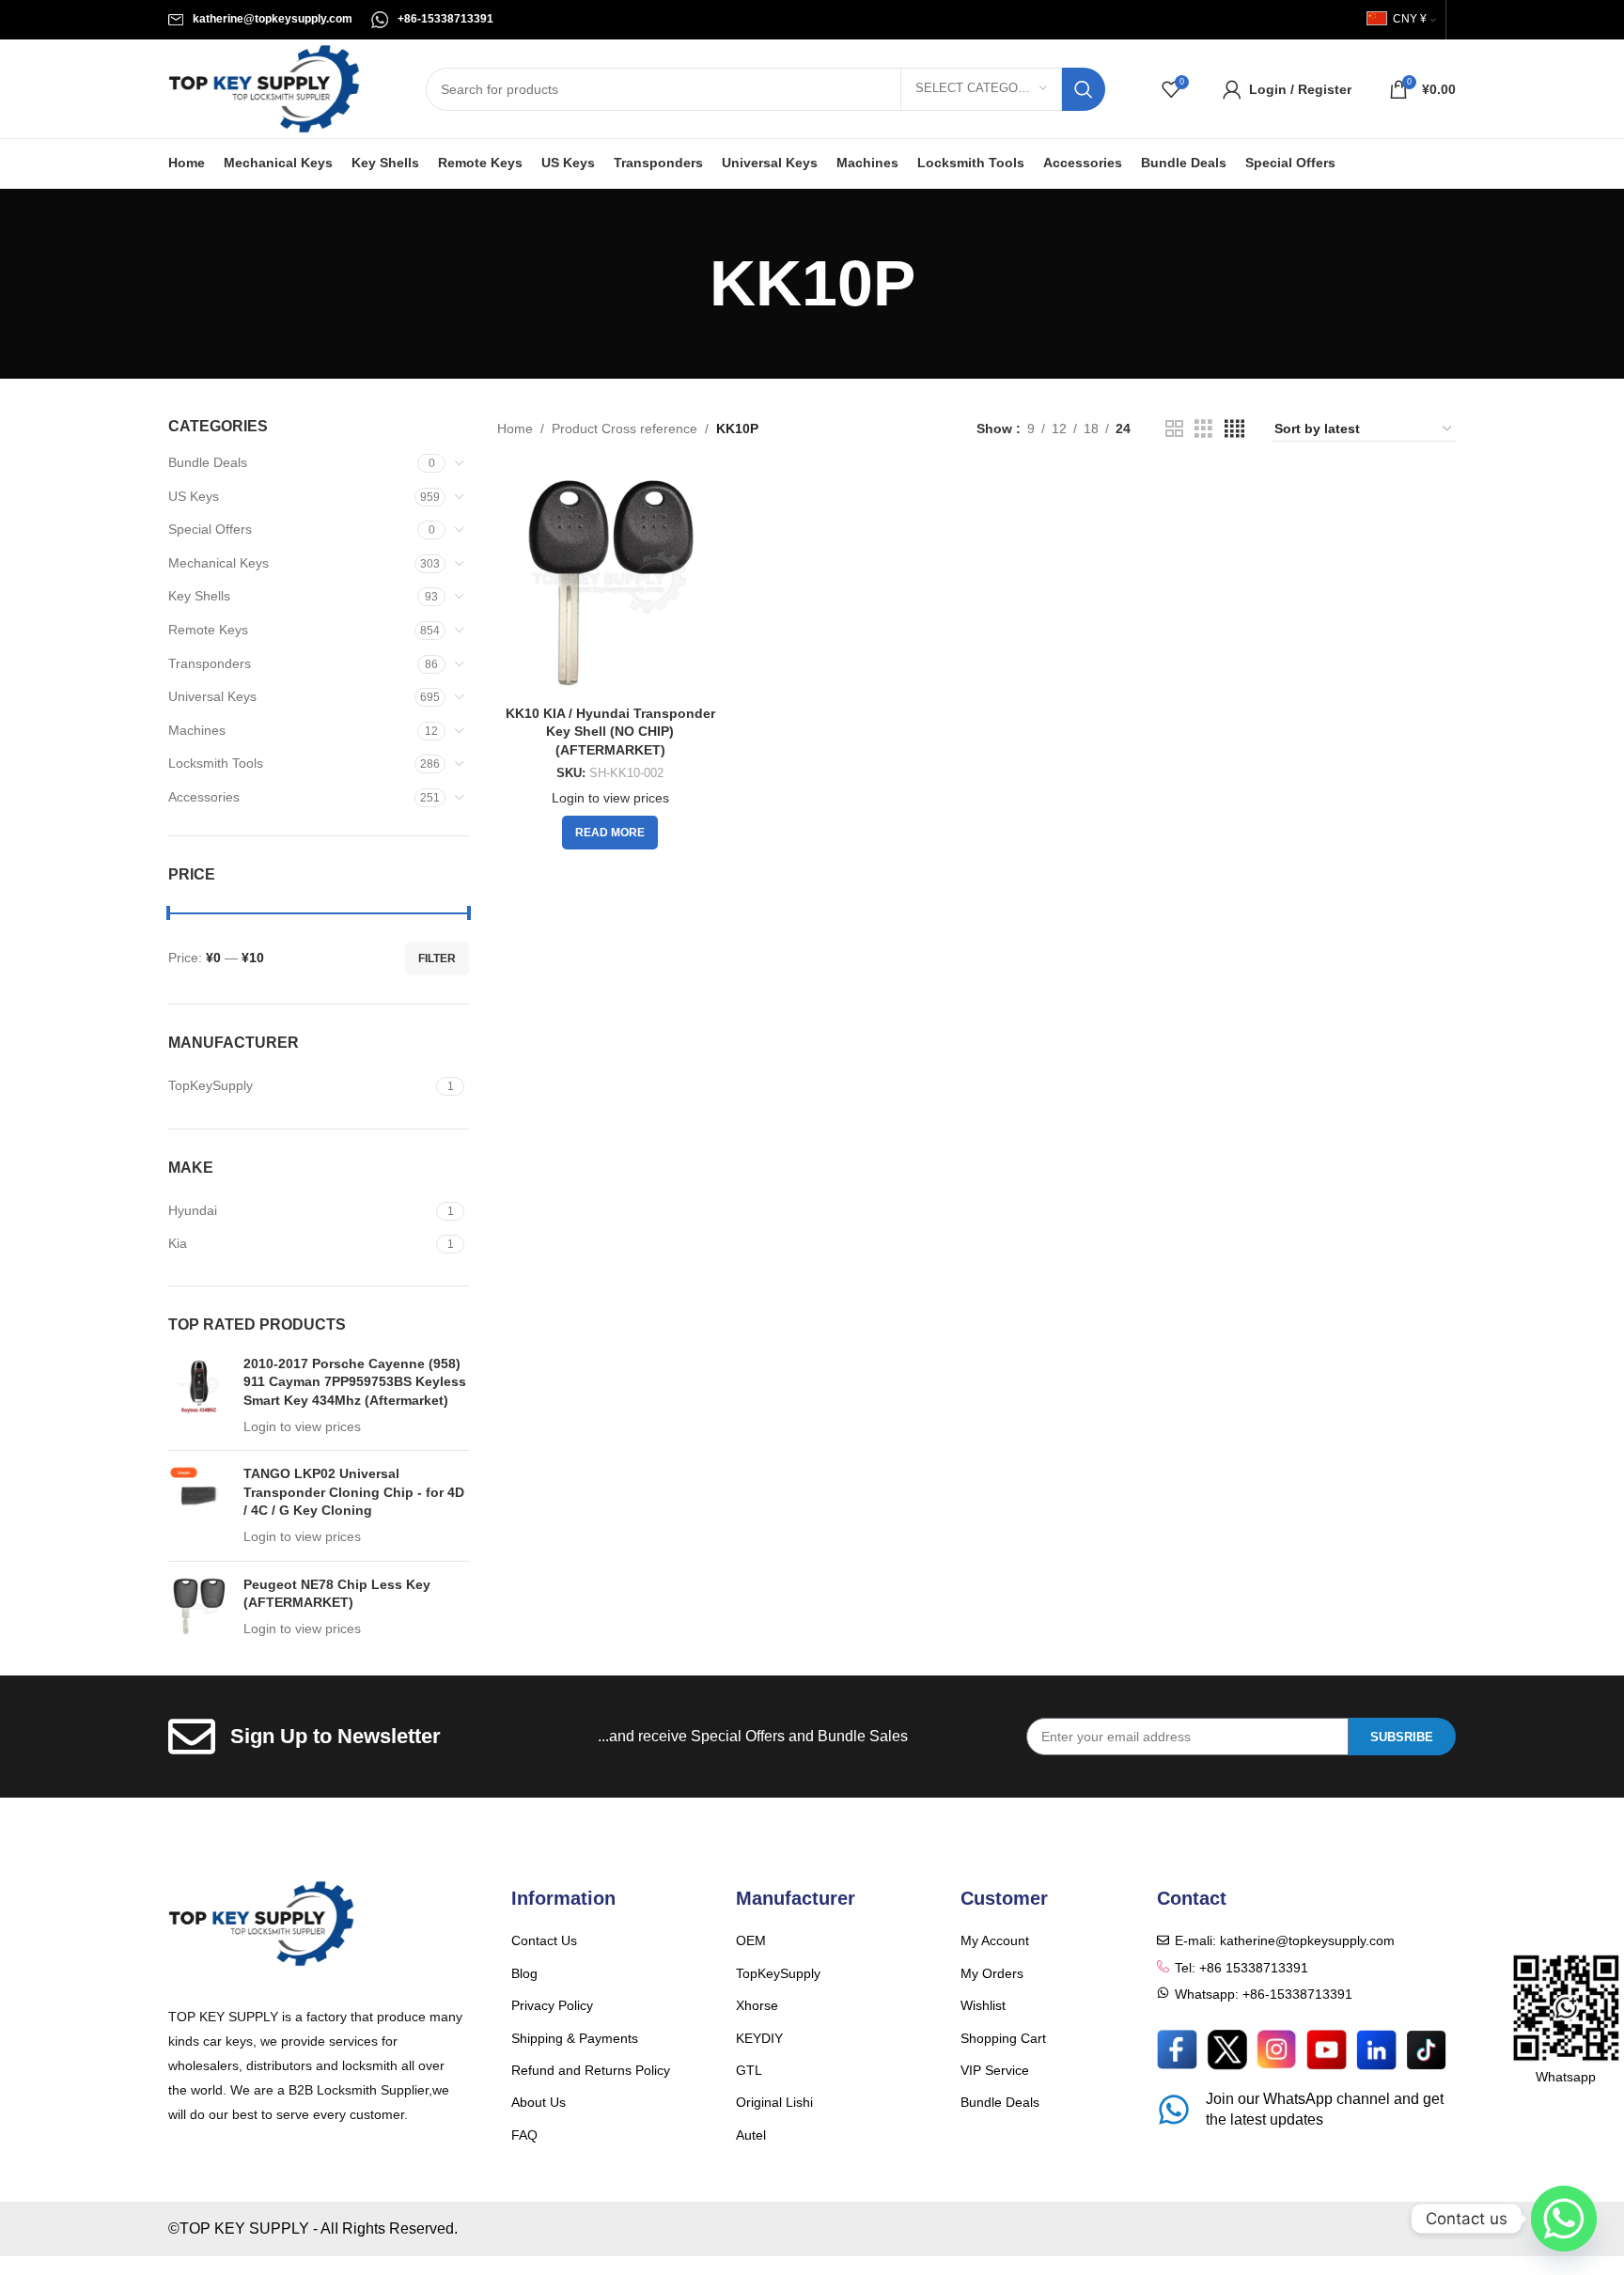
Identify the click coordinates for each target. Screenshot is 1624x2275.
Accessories (204, 797)
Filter (437, 958)
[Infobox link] (260, 20)
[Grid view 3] (1203, 429)
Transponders (210, 663)
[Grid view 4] (1234, 429)
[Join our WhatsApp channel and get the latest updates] (1174, 2110)
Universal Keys (212, 696)
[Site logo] (264, 87)
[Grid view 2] (1174, 429)
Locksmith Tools (216, 763)
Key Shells (199, 596)
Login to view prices (302, 1426)
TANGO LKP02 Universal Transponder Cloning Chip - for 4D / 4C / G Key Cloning (354, 1492)
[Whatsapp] (1564, 2219)
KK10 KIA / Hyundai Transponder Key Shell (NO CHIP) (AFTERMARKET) (610, 732)
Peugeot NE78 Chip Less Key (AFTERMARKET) (337, 1594)
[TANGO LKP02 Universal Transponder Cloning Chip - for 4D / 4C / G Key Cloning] (199, 1505)
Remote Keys (208, 630)
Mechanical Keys (219, 563)
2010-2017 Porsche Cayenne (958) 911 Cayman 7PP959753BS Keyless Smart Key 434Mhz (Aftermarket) (355, 1382)
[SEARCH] (1084, 89)
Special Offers (210, 529)
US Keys (194, 496)
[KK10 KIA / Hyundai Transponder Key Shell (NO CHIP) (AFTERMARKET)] (610, 583)
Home (515, 429)
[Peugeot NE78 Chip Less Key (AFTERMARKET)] (199, 1607)
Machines (197, 730)
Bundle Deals (208, 462)
